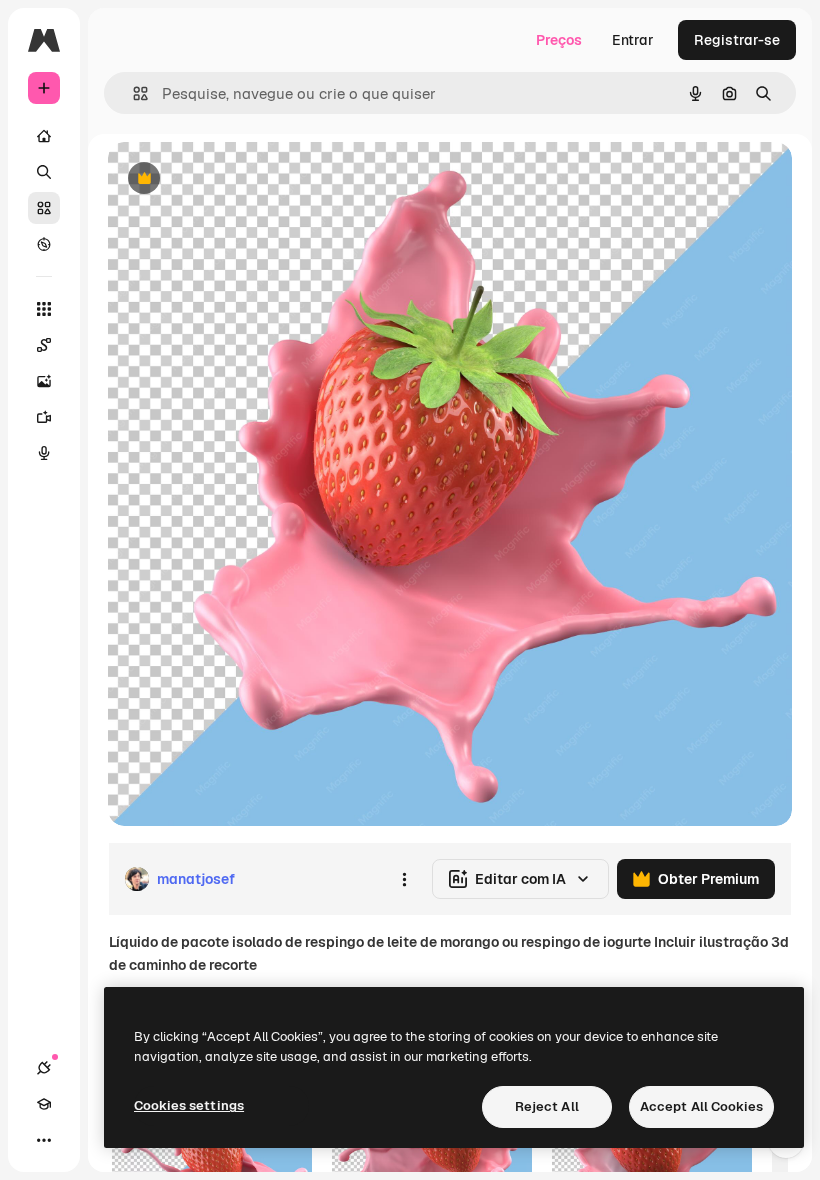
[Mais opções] (404, 879)
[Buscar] (44, 172)
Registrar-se (737, 40)
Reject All (547, 1106)
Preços (559, 40)
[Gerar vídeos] (44, 417)
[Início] (44, 136)
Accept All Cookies (701, 1106)
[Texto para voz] (44, 453)
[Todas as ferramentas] (44, 309)
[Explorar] (44, 244)
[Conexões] (44, 1068)
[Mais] (44, 1140)
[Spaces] (44, 345)
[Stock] (44, 208)
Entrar (633, 40)
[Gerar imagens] (44, 381)
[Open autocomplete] (132, 93)
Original (236, 179)
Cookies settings (189, 1105)
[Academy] (44, 1104)
